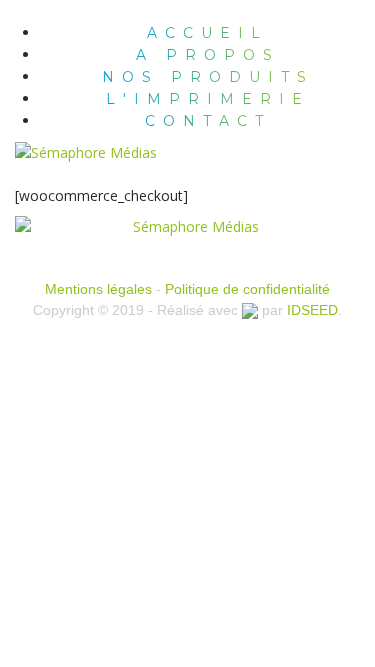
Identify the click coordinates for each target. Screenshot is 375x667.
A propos (208, 55)
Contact (208, 121)
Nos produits (208, 77)
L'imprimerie (208, 99)
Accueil (207, 33)
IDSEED (312, 310)
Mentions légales (98, 289)
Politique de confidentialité (247, 289)
